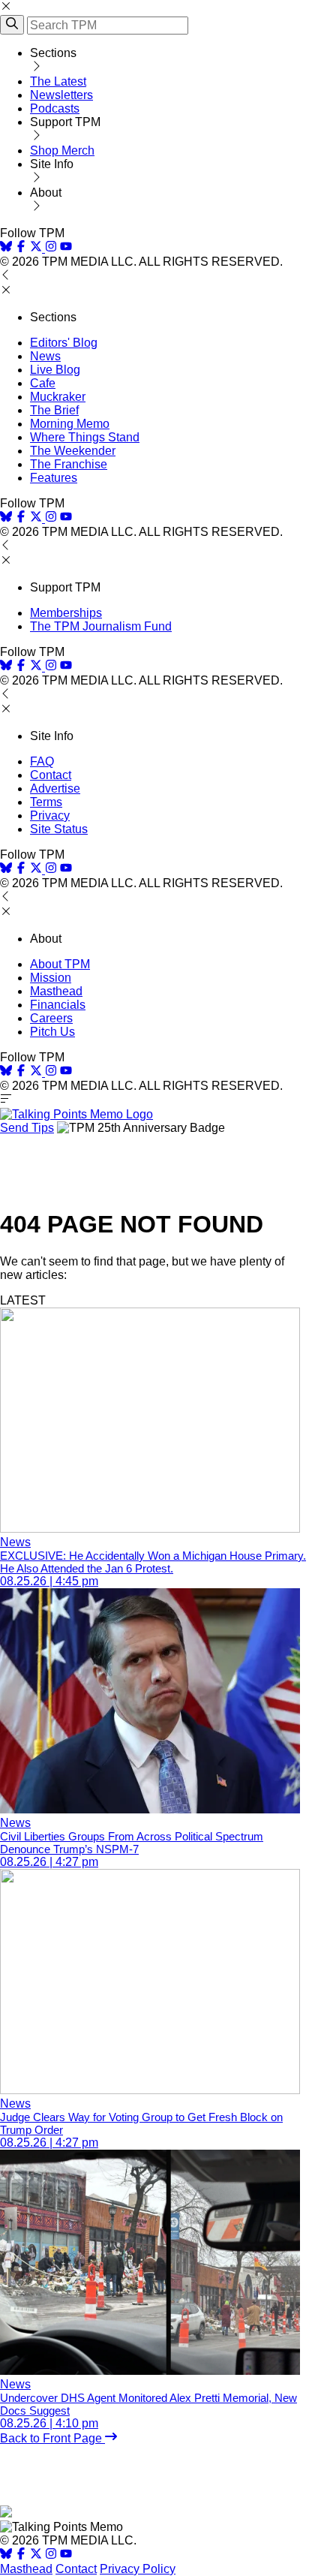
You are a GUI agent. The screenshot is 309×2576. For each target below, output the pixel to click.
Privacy (50, 816)
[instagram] (51, 248)
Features (54, 478)
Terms (46, 802)
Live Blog (55, 370)
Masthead (56, 991)
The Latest (58, 81)
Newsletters (61, 95)
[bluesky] (6, 248)
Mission (51, 978)
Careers (51, 1018)
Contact (51, 775)
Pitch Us (52, 1032)
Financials (58, 1005)
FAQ (42, 761)
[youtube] (66, 248)
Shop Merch (62, 150)
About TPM (60, 964)
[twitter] (36, 2555)
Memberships (66, 613)
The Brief (54, 410)
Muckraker (58, 397)
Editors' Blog (64, 343)
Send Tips (27, 1128)
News (45, 356)
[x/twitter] (37, 248)
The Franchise (69, 464)
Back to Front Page (52, 2438)
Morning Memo (70, 424)
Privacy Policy (138, 2569)
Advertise (55, 788)
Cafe (43, 383)
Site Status (59, 829)
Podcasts (55, 108)
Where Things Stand (85, 437)
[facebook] (21, 248)
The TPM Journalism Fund (101, 626)
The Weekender (73, 451)
